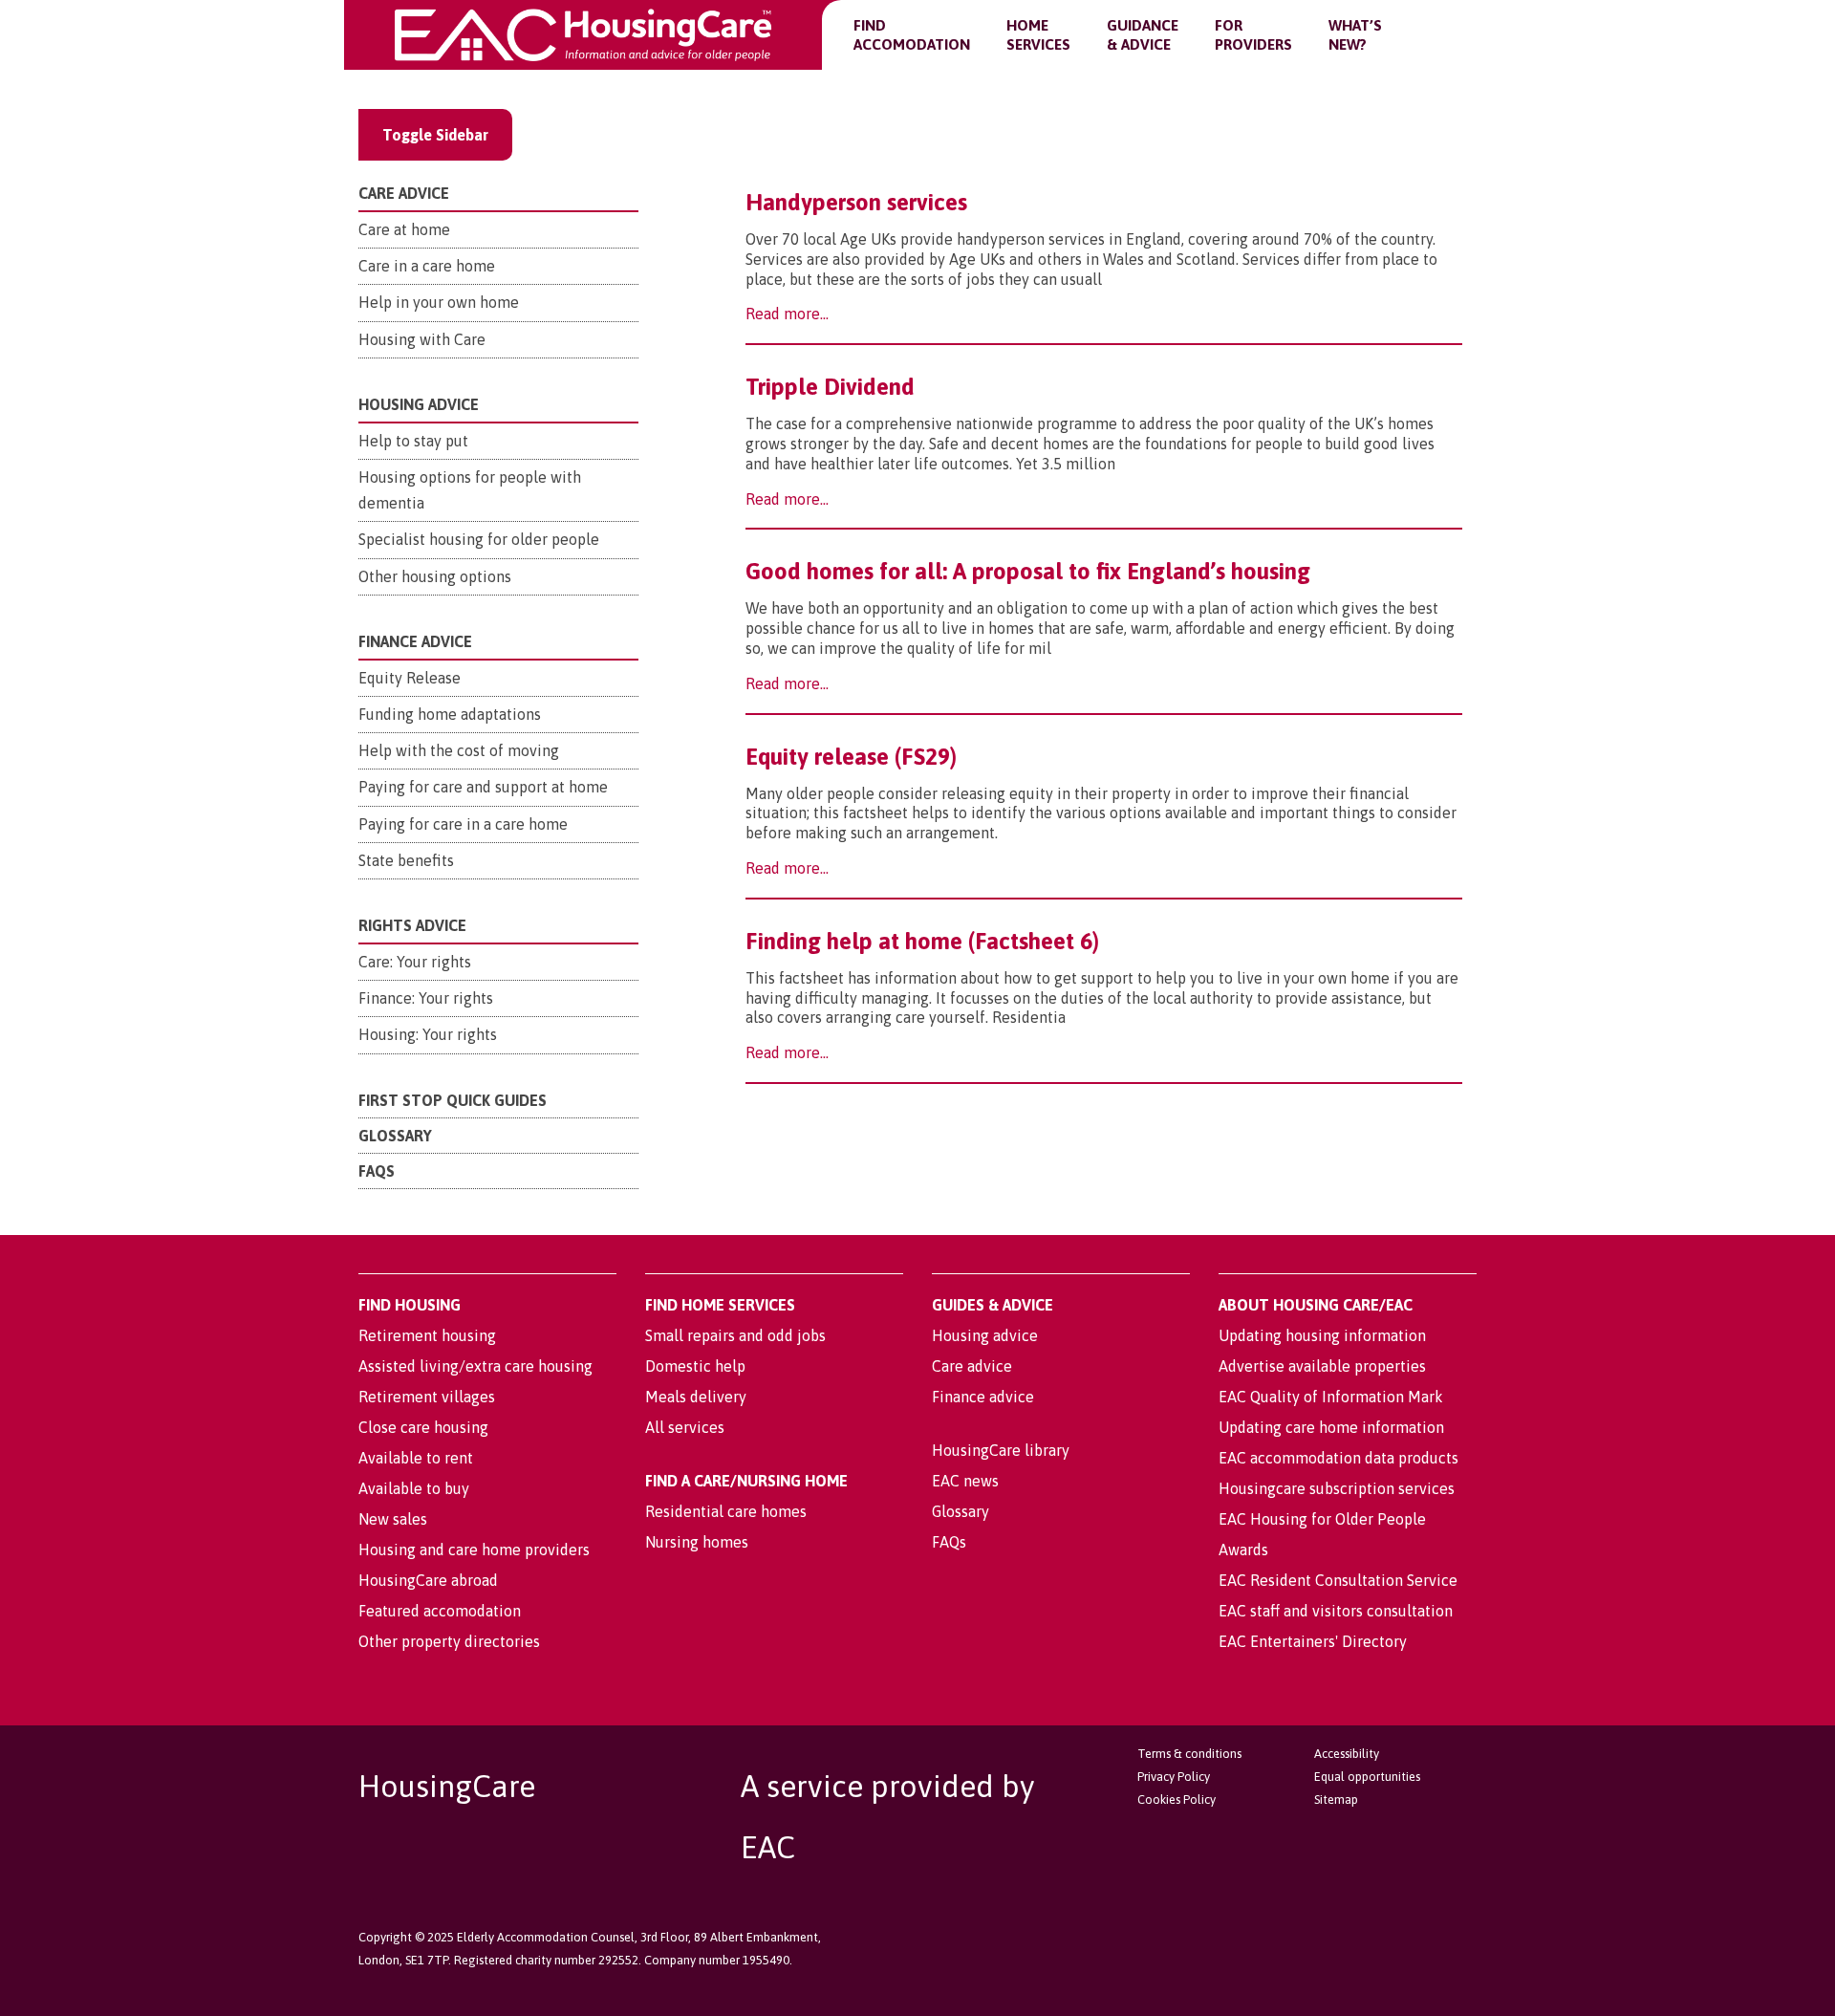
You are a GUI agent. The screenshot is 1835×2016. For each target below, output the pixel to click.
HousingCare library (1001, 1450)
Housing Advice (419, 404)
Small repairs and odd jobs (735, 1335)
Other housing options (435, 576)
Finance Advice (415, 641)
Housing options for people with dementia (470, 490)
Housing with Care (422, 339)
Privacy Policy (1174, 1777)
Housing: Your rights (428, 1034)
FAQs (377, 1171)
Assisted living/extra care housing (475, 1366)
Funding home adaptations (450, 714)
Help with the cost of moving (459, 750)
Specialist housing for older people (479, 539)
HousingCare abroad (428, 1580)
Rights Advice (412, 925)
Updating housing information (1322, 1335)
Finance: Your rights (426, 998)
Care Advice (404, 193)
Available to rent (416, 1458)
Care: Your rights (415, 962)
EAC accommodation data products (1338, 1458)
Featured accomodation (440, 1611)
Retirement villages (427, 1397)
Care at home (404, 229)
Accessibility (1347, 1754)
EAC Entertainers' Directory (1313, 1641)
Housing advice (985, 1335)
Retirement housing (427, 1335)
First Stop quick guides (453, 1100)
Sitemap (1336, 1799)
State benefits (406, 860)
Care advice (972, 1366)
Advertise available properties (1322, 1366)
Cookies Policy (1177, 1799)
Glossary (395, 1136)
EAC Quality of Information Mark (1331, 1397)
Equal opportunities (1367, 1777)
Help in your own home (439, 302)
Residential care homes (726, 1511)
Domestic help (695, 1366)
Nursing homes (697, 1542)
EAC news (965, 1481)
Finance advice (983, 1397)
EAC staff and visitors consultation (1336, 1611)
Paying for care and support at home (483, 787)
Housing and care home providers (474, 1550)
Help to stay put (413, 441)
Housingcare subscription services (1337, 1488)
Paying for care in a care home (463, 824)
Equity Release (410, 678)
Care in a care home (427, 266)
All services (685, 1427)
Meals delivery (696, 1397)
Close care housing (423, 1427)
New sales (393, 1519)
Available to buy (414, 1488)
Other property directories (449, 1641)
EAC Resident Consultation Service (1338, 1580)
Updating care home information (1331, 1427)
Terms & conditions (1189, 1754)
